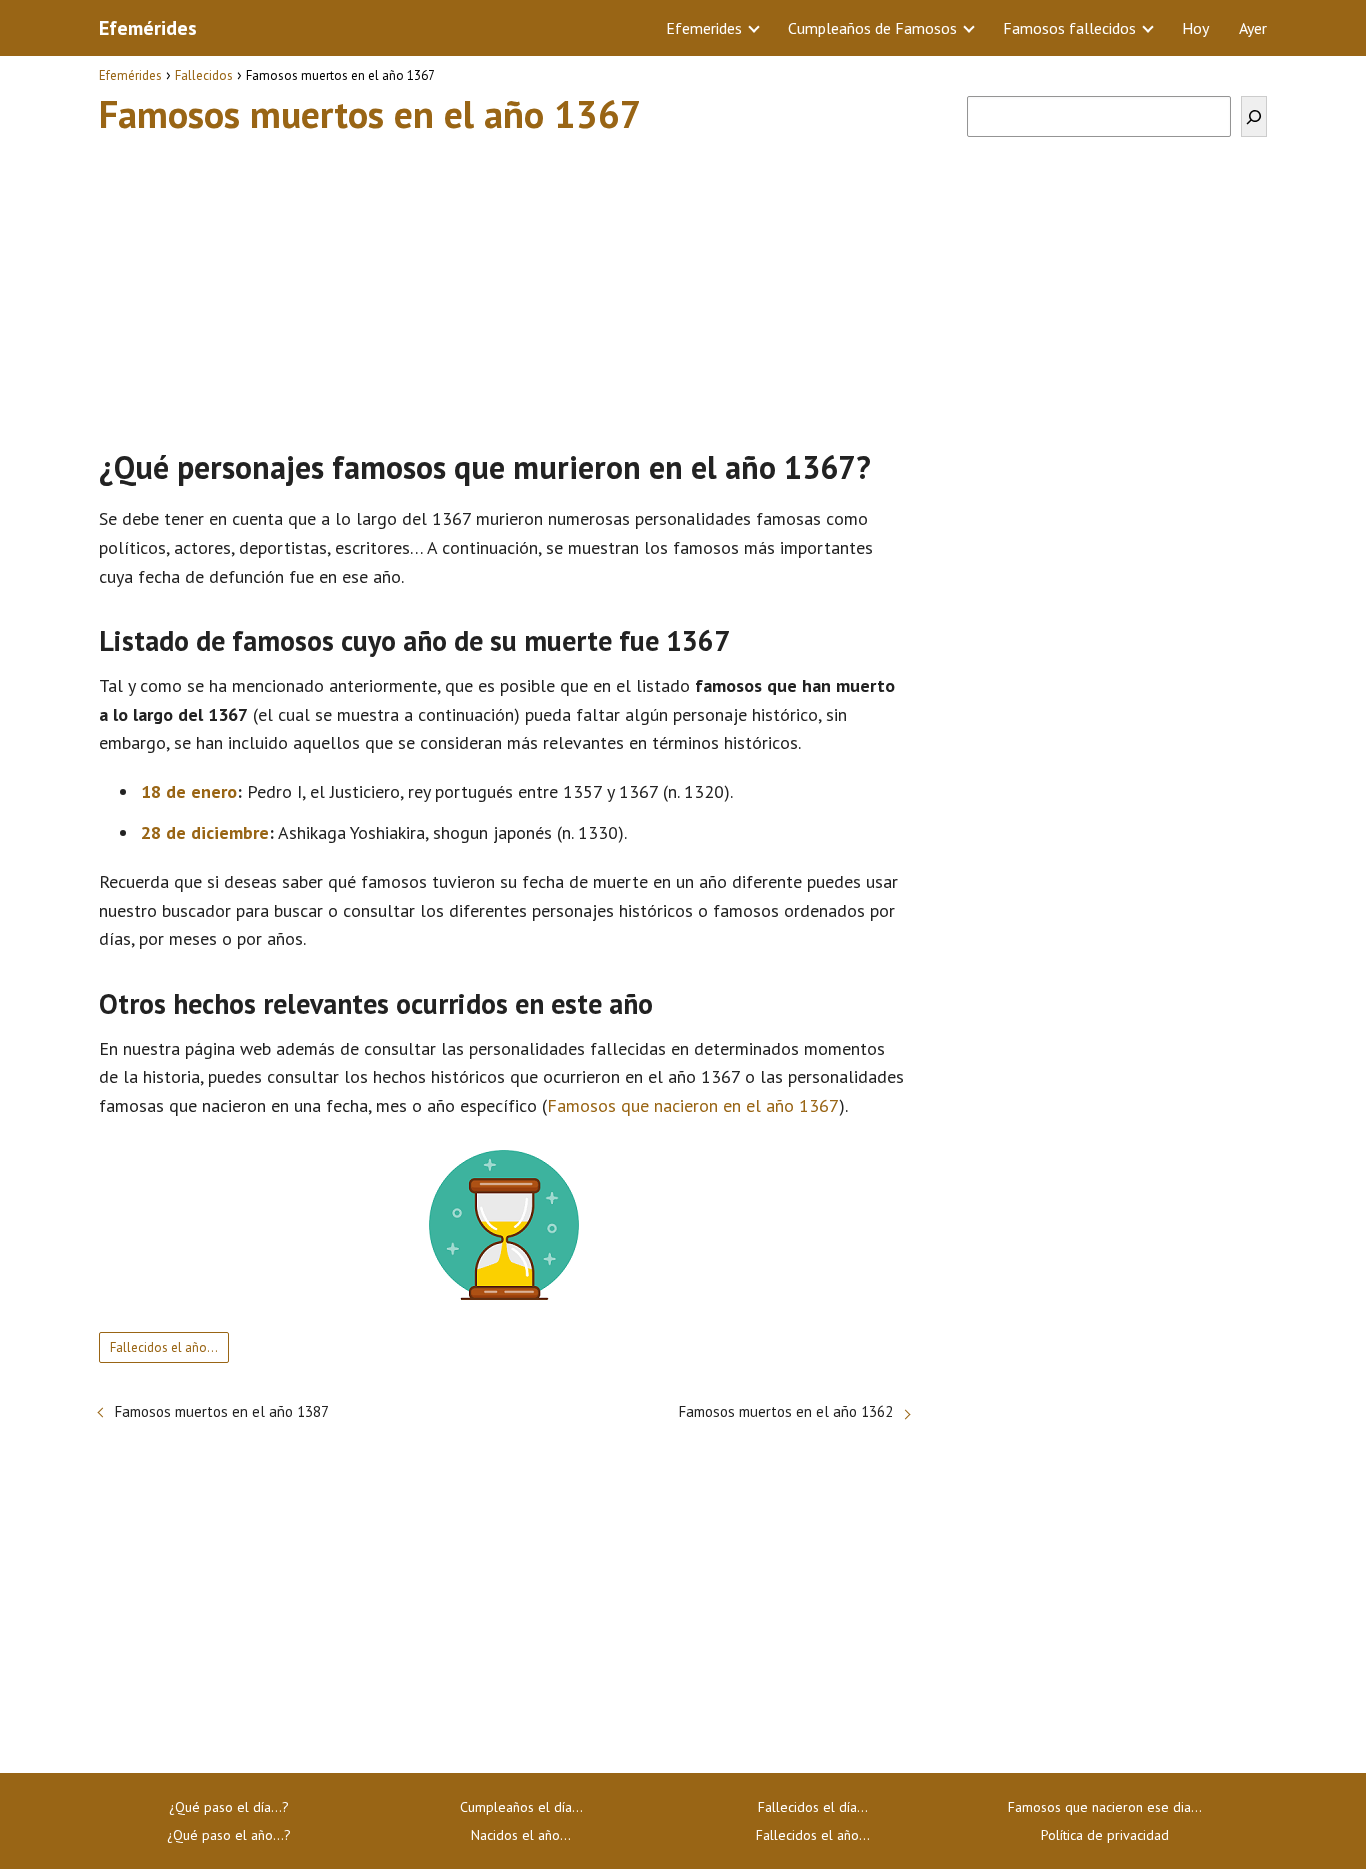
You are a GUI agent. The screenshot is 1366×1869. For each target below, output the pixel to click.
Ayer (1253, 28)
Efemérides (148, 28)
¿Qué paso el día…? (229, 1807)
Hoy (1195, 28)
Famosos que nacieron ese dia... (1105, 1807)
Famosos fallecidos (1069, 28)
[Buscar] (1254, 116)
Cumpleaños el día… (521, 1807)
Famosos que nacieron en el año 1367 (693, 1105)
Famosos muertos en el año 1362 (786, 1411)
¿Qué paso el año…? (229, 1835)
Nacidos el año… (521, 1835)
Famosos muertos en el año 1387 (222, 1411)
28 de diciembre (205, 832)
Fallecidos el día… (813, 1807)
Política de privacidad (1105, 1835)
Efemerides (704, 28)
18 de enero (189, 791)
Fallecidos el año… (164, 1347)
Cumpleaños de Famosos (872, 28)
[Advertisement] (504, 283)
